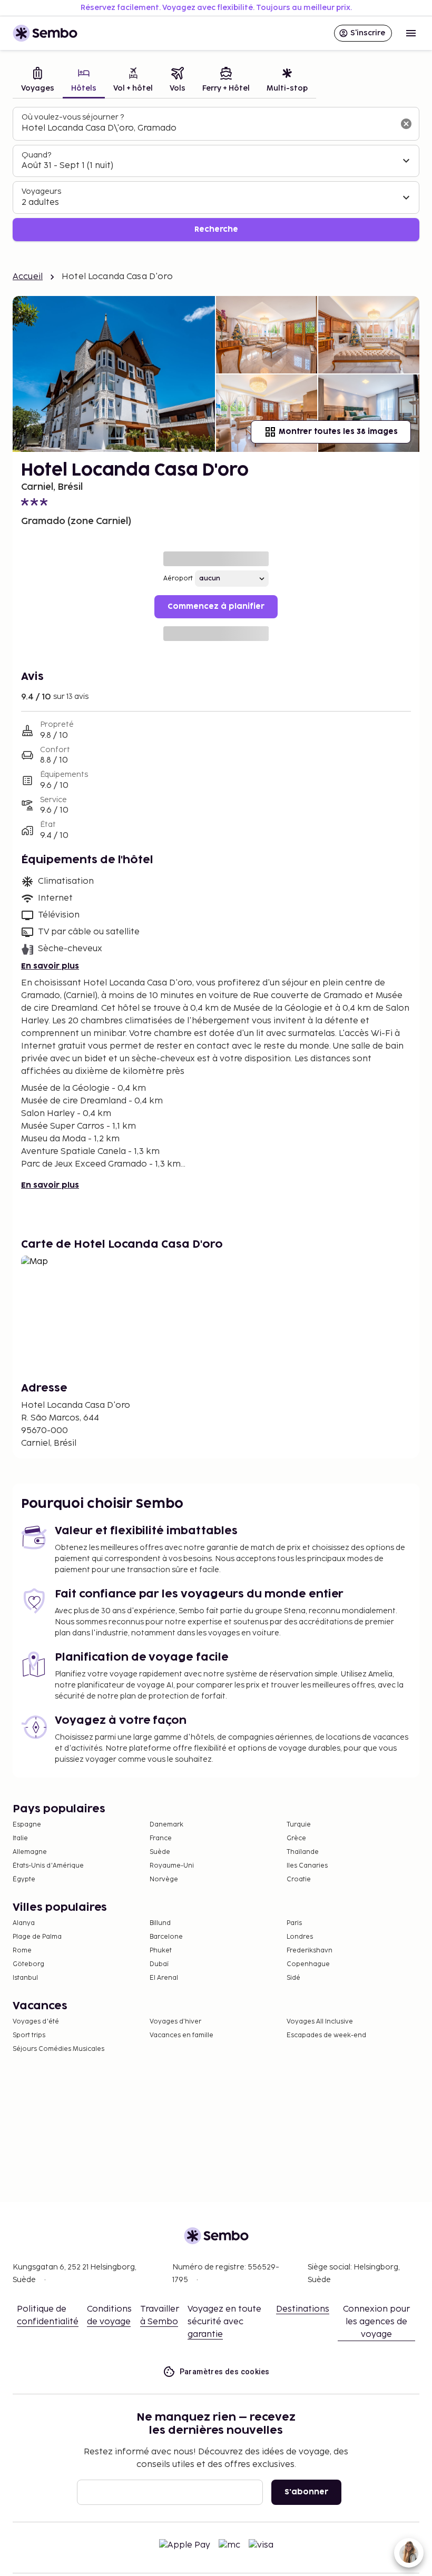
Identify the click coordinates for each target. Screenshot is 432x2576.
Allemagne (30, 1852)
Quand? (36, 155)
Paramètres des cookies (225, 2372)
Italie (20, 1838)
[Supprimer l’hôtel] (406, 124)
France (161, 1838)
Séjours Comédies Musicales (58, 2049)
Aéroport (178, 579)
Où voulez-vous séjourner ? (73, 117)
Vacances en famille (181, 2035)
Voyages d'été (36, 2022)
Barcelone (166, 1937)
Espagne (27, 1825)
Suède (160, 1852)
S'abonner (306, 2492)
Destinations (303, 2309)
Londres (300, 1937)
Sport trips (29, 2035)
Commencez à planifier (216, 606)
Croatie (299, 1879)
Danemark (166, 1825)
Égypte (24, 1879)
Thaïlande (303, 1852)
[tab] (38, 81)
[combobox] (208, 129)
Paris (294, 1923)
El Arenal (164, 1978)
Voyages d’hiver (175, 2022)
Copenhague (308, 1964)
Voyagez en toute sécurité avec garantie (224, 2322)
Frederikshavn (310, 1951)
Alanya (24, 1923)
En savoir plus (50, 966)
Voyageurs (41, 191)
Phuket (161, 1951)
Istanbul (25, 1978)
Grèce (296, 1838)
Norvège (164, 1879)
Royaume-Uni (172, 1866)
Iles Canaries (307, 1866)
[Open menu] (411, 33)
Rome (22, 1951)
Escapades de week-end (326, 2035)
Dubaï (159, 1964)
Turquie (299, 1825)
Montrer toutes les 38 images (338, 432)
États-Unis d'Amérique (48, 1866)
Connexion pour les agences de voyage (376, 2322)
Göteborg (28, 1964)
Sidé (293, 1978)
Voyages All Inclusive (320, 2022)
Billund (160, 1923)
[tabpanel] (216, 174)
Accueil (28, 277)
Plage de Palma (37, 1937)
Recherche (216, 229)
